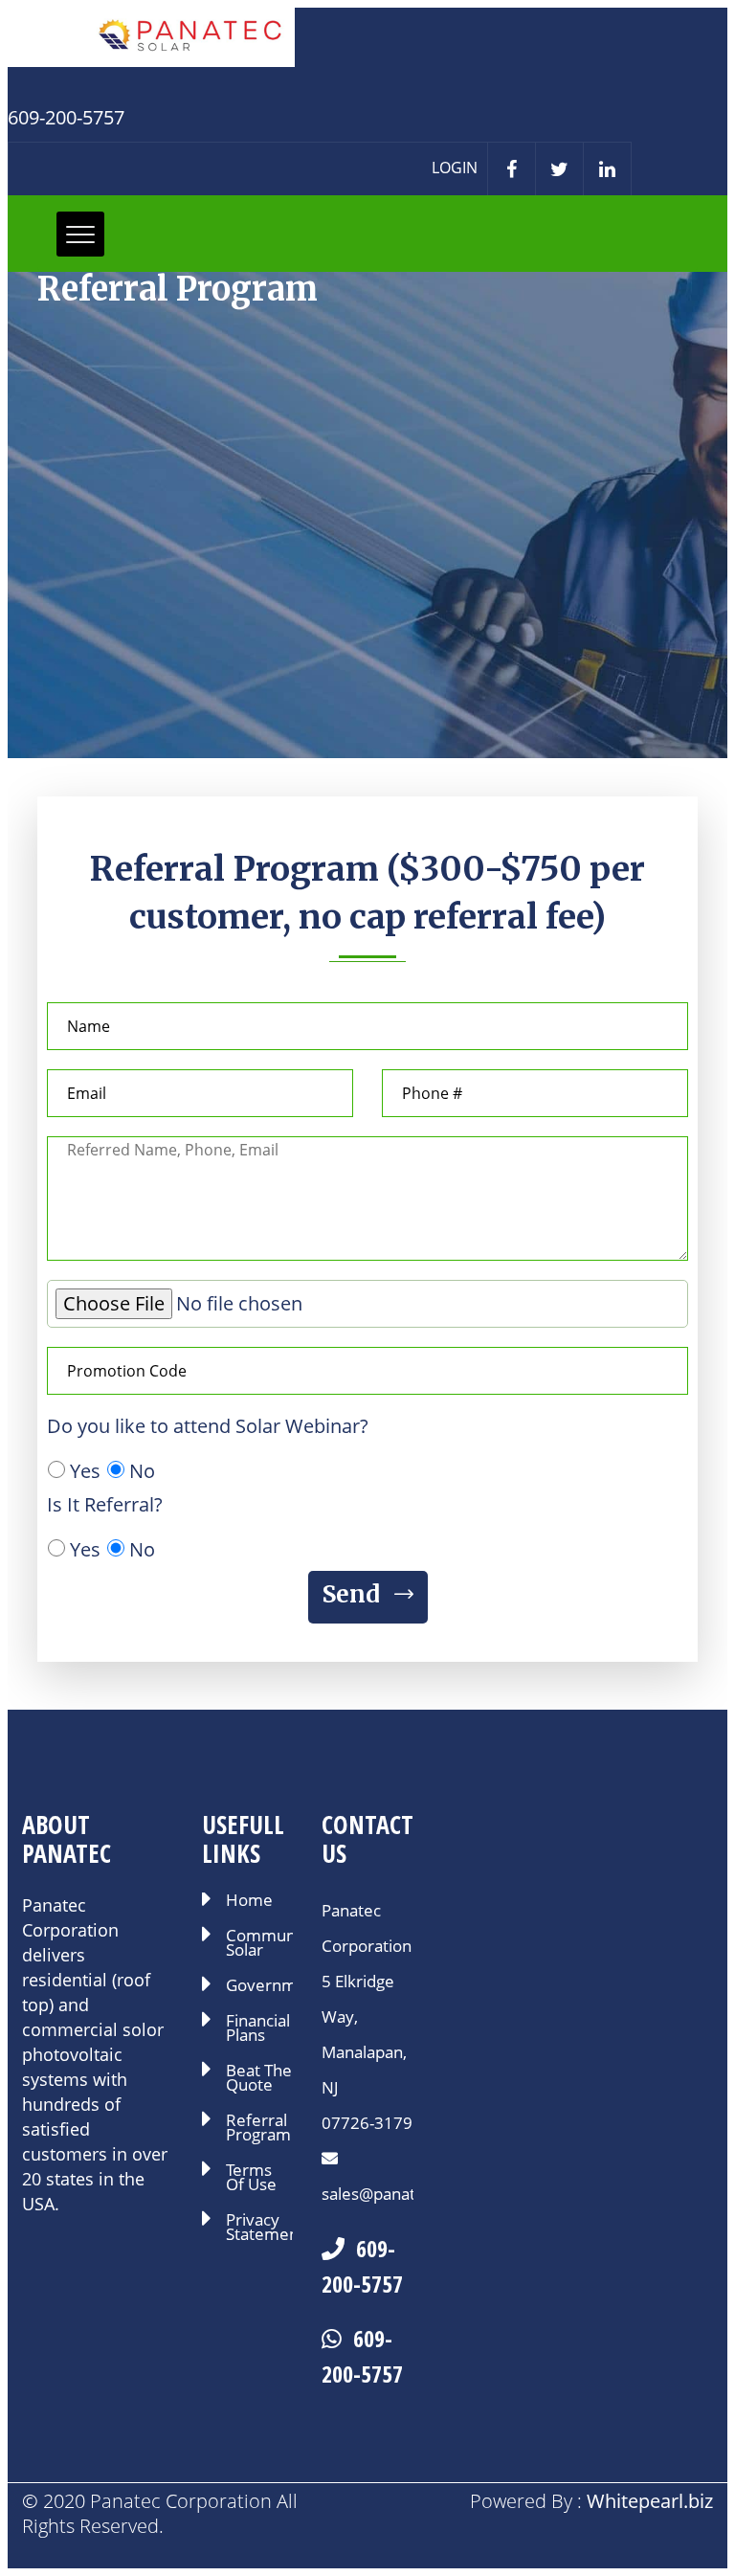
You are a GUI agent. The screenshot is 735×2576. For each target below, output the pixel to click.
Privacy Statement (259, 2229)
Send (354, 1594)
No (142, 1471)
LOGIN (455, 168)
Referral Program (258, 2129)
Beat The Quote (259, 2079)
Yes (85, 1471)
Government (259, 1987)
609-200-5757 (362, 2266)
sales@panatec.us (388, 2194)
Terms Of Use (251, 2179)
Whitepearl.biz (650, 2501)
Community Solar (259, 1944)
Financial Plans (258, 2029)
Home (249, 1902)
